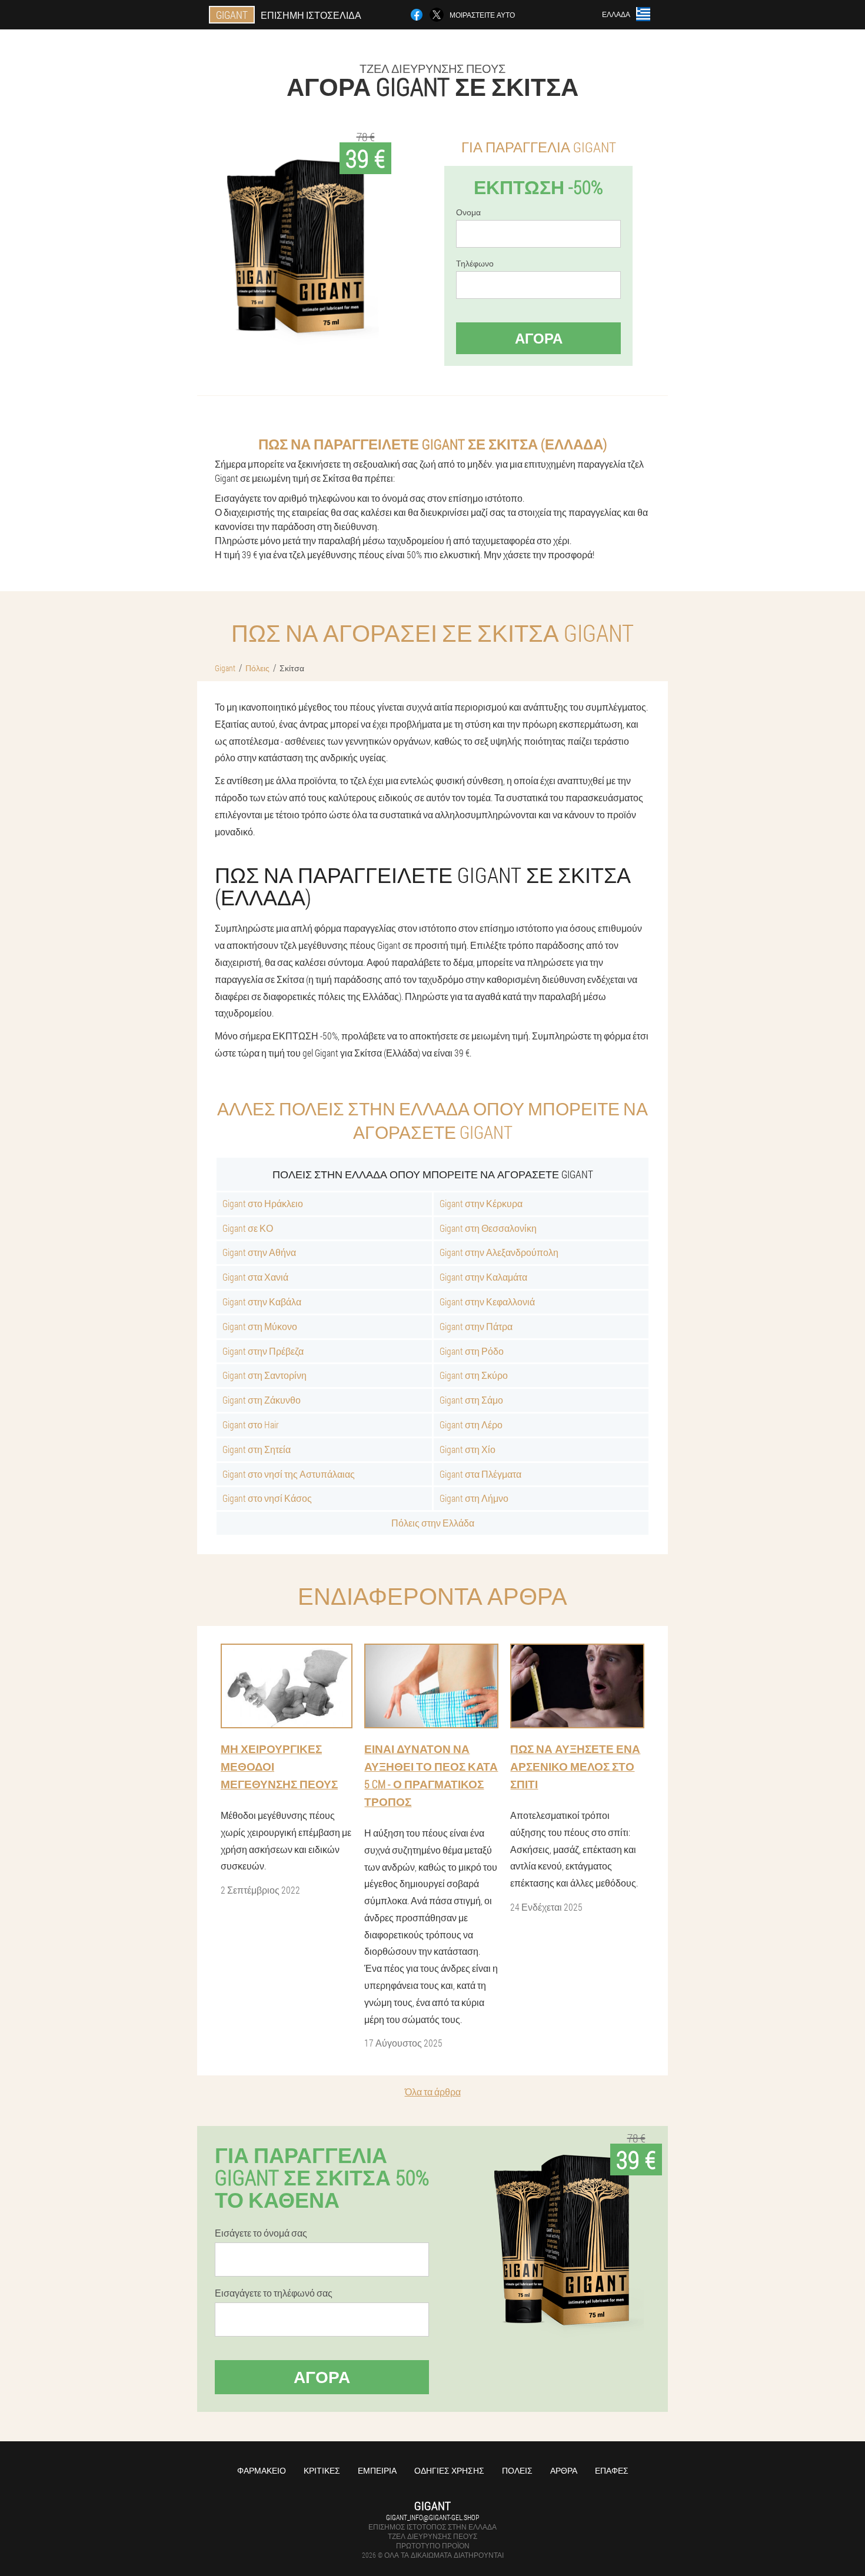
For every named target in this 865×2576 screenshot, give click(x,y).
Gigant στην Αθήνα (259, 1252)
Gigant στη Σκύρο (474, 1375)
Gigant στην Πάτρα (476, 1326)
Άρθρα (564, 2470)
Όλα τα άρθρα (433, 2092)
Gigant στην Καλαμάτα (483, 1277)
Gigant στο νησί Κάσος (267, 1498)
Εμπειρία (377, 2470)
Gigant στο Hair (251, 1424)
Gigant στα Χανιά (255, 1277)
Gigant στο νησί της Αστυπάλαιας (289, 1474)
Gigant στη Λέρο (471, 1424)
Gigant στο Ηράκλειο (263, 1203)
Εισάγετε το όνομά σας (261, 2233)
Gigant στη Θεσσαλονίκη (488, 1228)
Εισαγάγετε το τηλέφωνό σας (274, 2293)
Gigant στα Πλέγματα (480, 1474)
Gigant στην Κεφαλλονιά (487, 1302)
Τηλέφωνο (475, 264)
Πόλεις (517, 2470)
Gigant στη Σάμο (471, 1400)
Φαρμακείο (262, 2470)
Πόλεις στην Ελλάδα (433, 1523)
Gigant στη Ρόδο (472, 1351)
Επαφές (612, 2470)
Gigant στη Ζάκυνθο (262, 1400)
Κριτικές (322, 2470)
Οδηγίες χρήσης (449, 2470)
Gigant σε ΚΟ (248, 1228)
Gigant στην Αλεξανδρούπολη (499, 1252)
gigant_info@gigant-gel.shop (432, 2517)
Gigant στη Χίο (468, 1449)
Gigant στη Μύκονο (260, 1326)
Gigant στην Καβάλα (262, 1302)
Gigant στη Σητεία (257, 1449)
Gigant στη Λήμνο (474, 1498)
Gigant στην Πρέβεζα (263, 1351)
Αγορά (539, 338)
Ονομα (468, 212)
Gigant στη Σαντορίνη (265, 1375)
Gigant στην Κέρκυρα (481, 1203)
